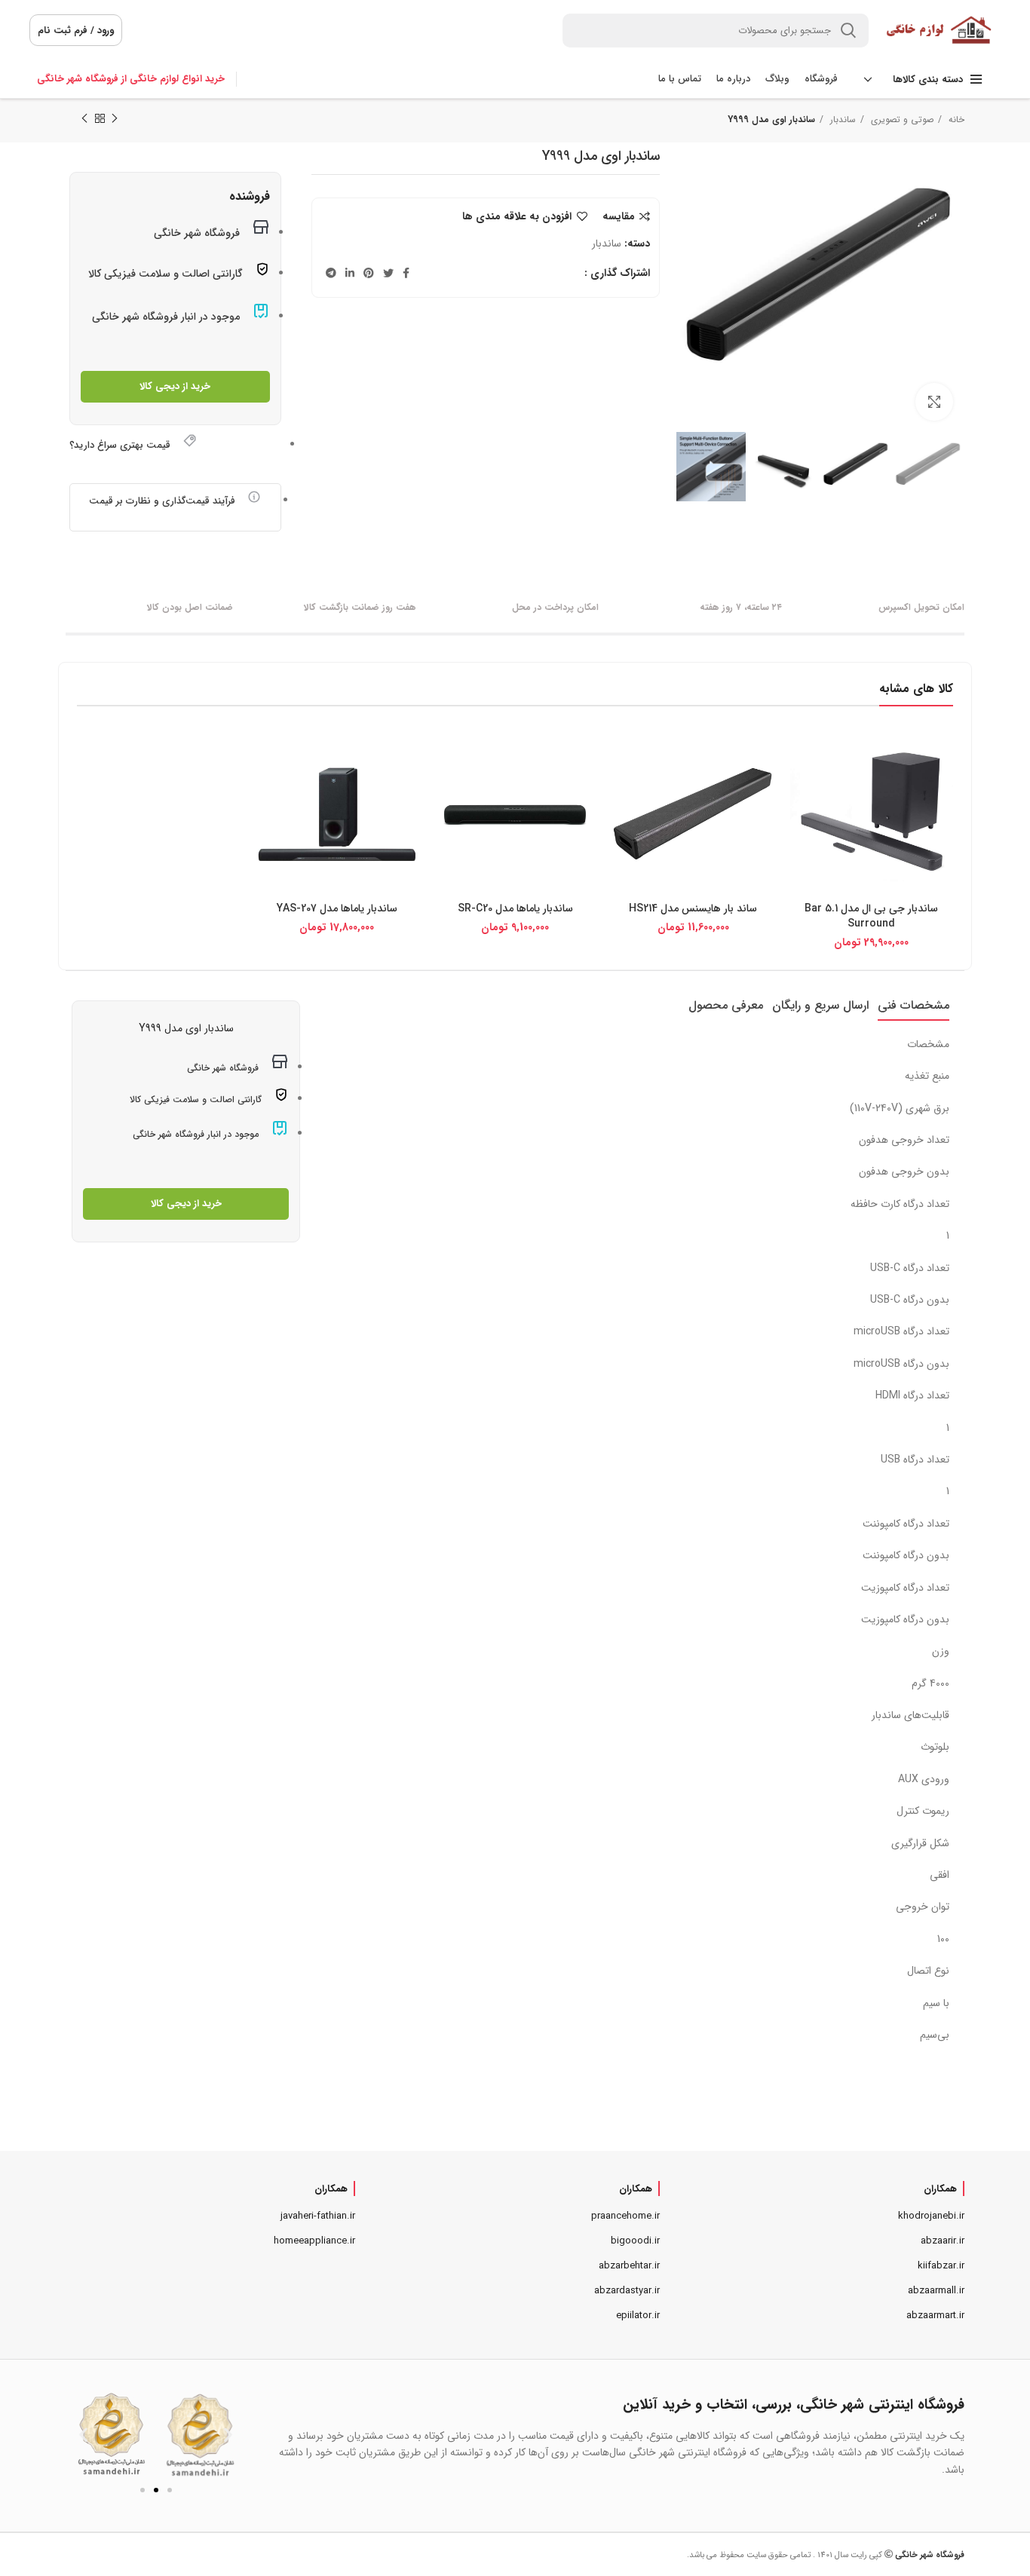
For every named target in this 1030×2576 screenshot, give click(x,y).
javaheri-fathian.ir (318, 2216)
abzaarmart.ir (935, 2316)
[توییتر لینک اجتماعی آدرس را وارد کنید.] (388, 273)
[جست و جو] (848, 31)
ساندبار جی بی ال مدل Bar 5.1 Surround (871, 916)
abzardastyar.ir (627, 2291)
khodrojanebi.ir (931, 2216)
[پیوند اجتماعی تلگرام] (331, 273)
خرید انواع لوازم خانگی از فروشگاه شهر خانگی (131, 79)
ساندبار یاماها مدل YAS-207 (337, 908)
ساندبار (841, 119)
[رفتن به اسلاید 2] (156, 2490)
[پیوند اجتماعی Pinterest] (369, 273)
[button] (83, 2435)
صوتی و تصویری (901, 119)
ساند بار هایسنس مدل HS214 (693, 908)
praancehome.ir (625, 2216)
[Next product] (84, 119)
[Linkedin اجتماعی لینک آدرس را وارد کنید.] (350, 273)
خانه (955, 119)
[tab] (914, 1005)
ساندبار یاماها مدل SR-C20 (515, 908)
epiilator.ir (638, 2316)
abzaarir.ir (943, 2241)
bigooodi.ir (635, 2241)
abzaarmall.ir (936, 2291)
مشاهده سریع (802, 756)
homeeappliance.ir (314, 2241)
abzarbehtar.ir (629, 2266)
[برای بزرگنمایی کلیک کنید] (934, 402)
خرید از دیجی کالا (175, 386)
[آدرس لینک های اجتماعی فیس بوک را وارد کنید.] (406, 273)
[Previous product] (115, 119)
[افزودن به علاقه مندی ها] (802, 790)
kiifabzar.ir (941, 2266)
